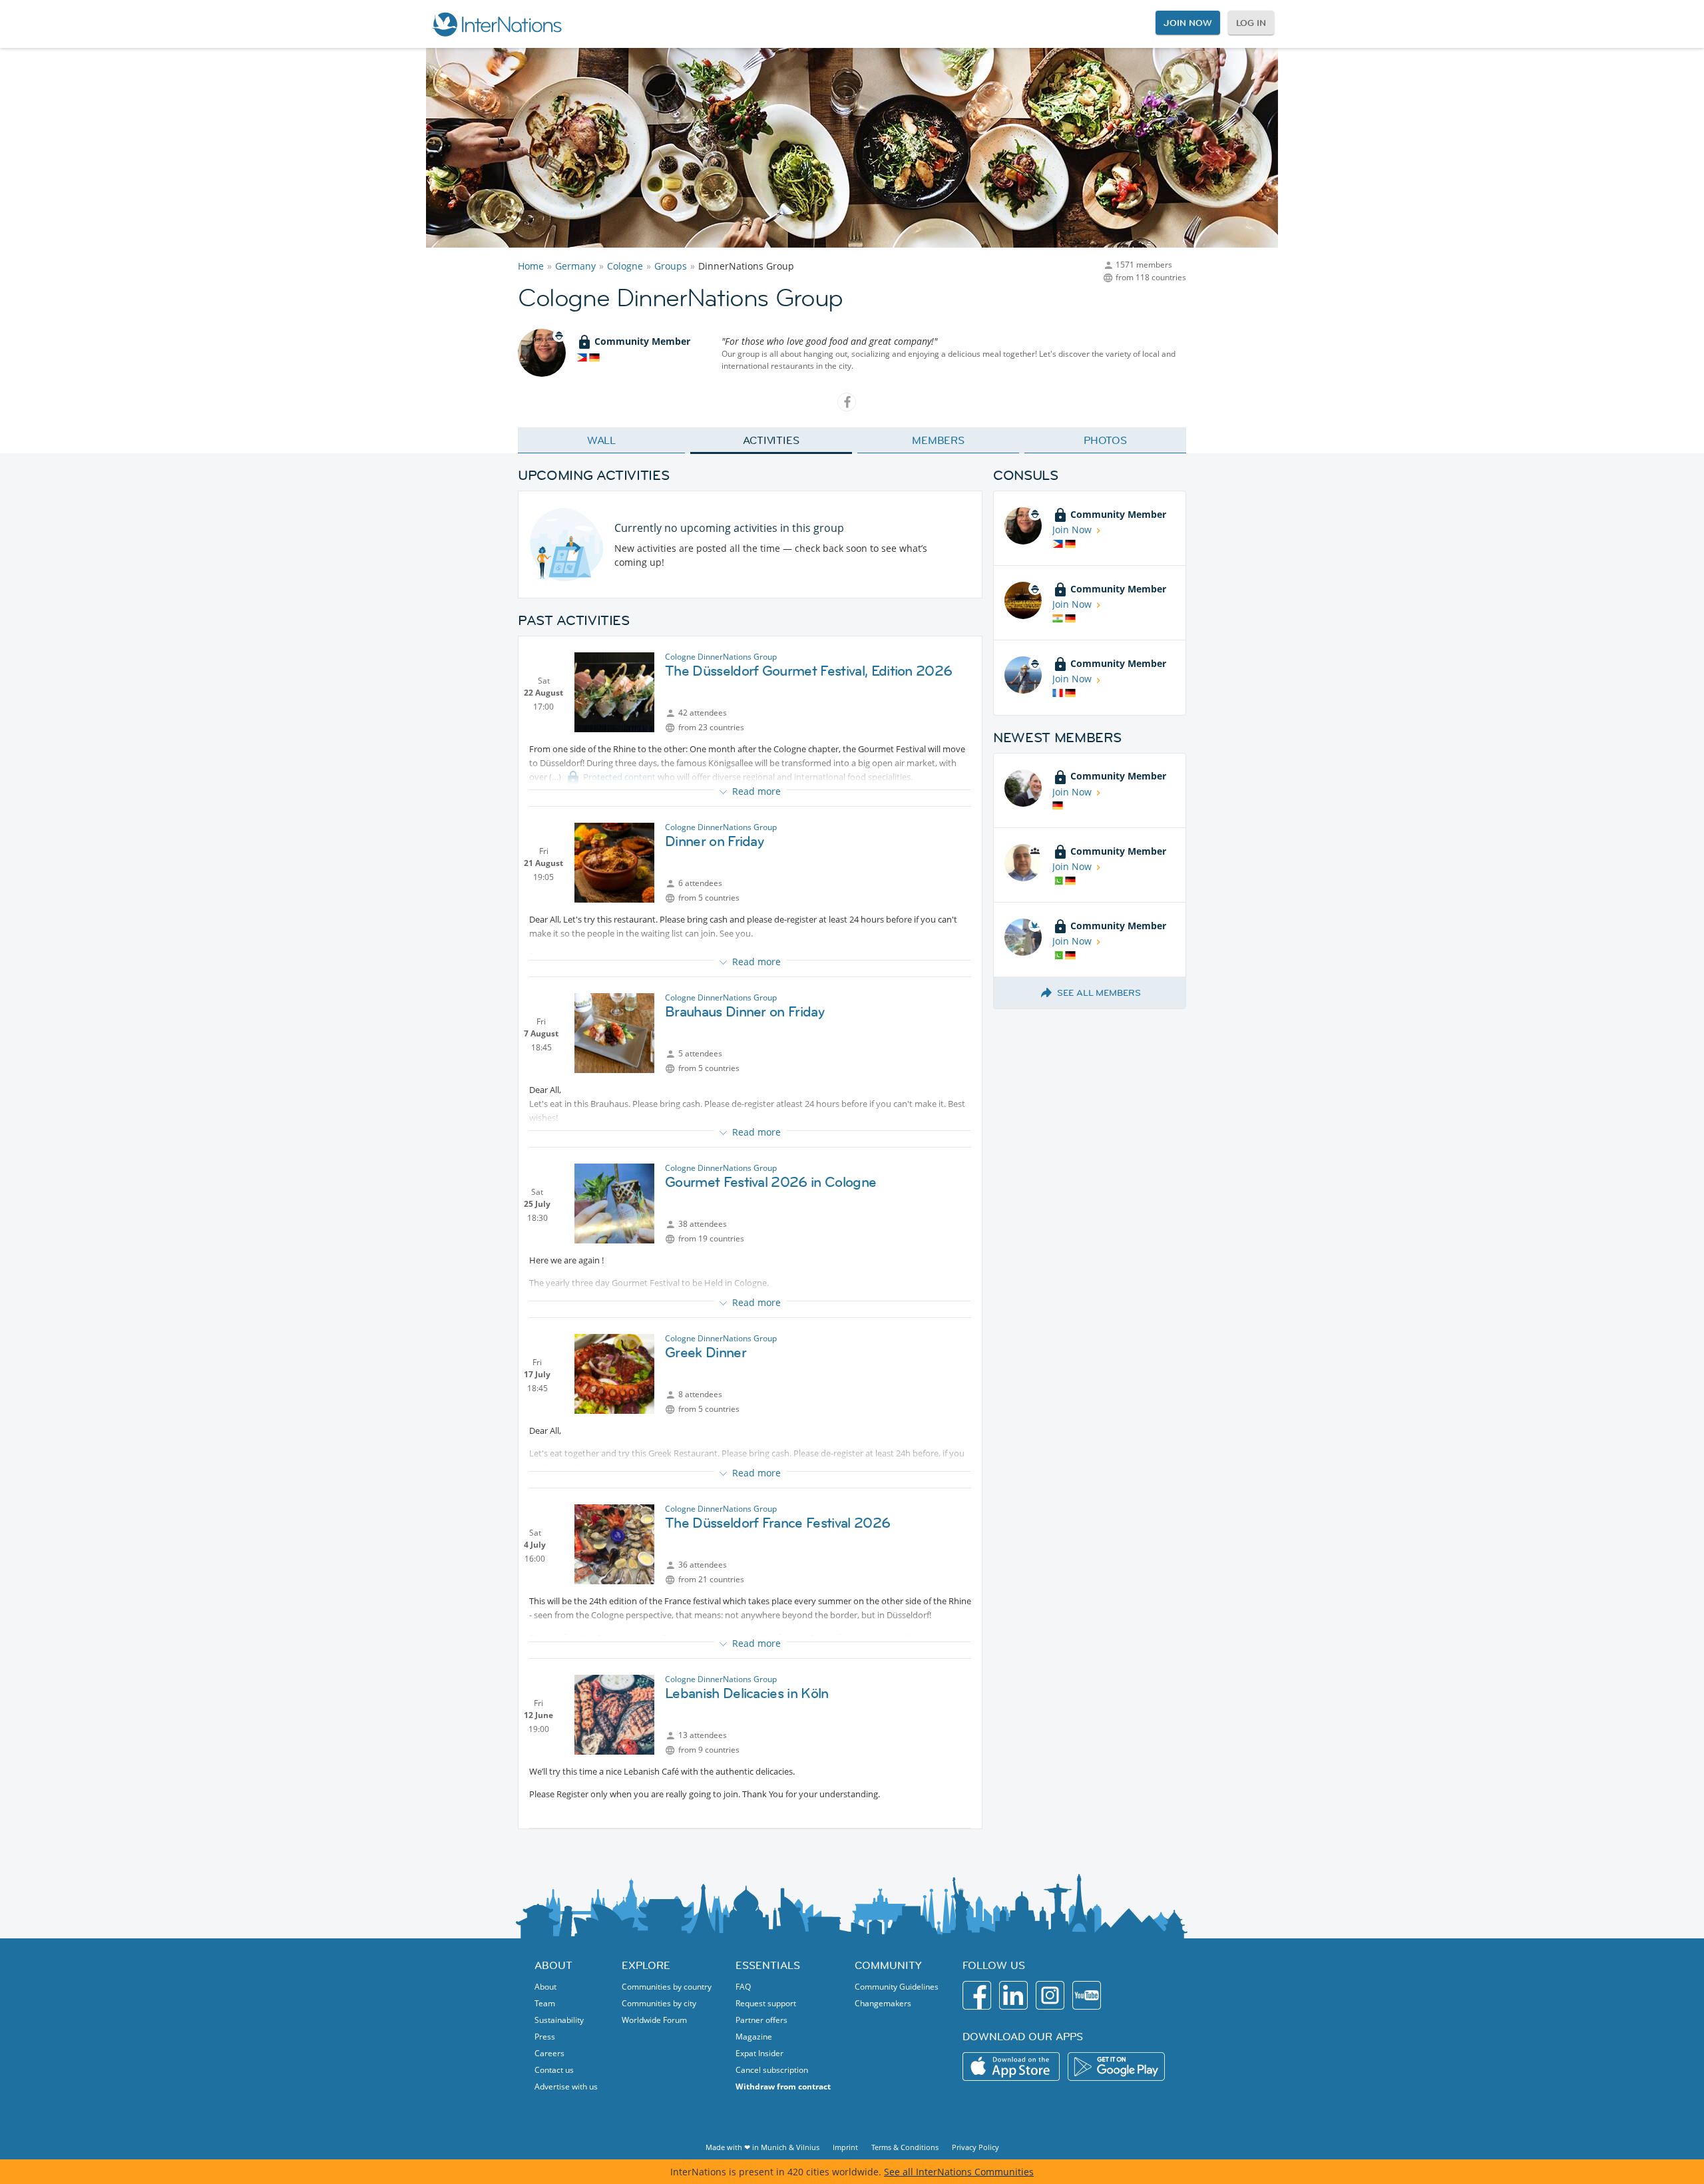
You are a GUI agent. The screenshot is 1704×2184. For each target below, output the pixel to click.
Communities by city (659, 2003)
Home (531, 266)
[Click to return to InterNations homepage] (497, 24)
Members (938, 440)
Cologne (625, 266)
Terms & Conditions (905, 2147)
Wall (602, 440)
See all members (1099, 992)
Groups (671, 266)
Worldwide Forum (654, 2020)
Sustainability (559, 2020)
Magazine (754, 2037)
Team (545, 2003)
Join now (1187, 23)
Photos (1105, 440)
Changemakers (883, 2003)
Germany (575, 266)
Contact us (554, 2070)
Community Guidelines (897, 1987)
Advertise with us (566, 2086)
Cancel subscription (772, 2070)
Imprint (845, 2147)
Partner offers (761, 2020)
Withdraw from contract (783, 2086)
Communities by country (667, 1987)
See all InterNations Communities (959, 2172)
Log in (1251, 23)
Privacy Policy (975, 2147)
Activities (771, 440)
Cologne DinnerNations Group (721, 657)
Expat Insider (759, 2053)
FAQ (743, 1987)
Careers (549, 2053)
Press (545, 2037)
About (545, 1987)
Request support (766, 2003)
